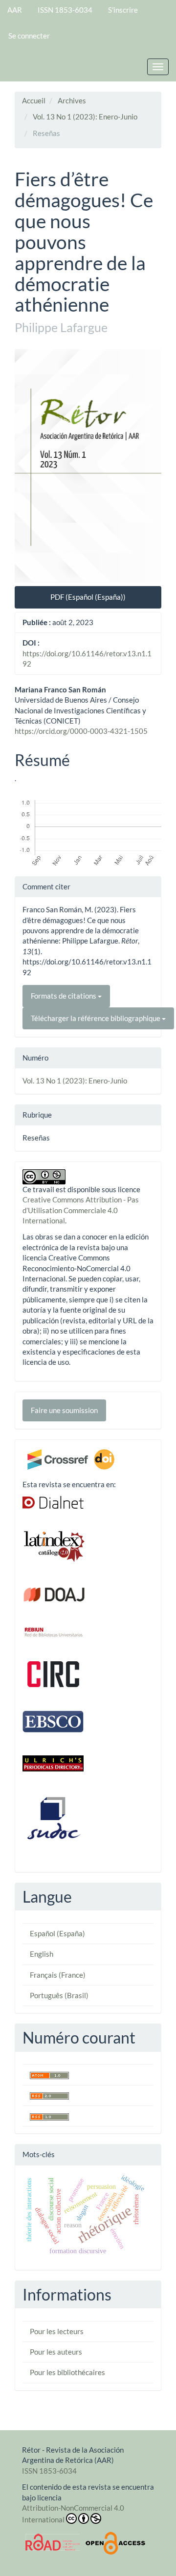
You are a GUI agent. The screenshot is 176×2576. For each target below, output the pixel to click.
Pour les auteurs (56, 2352)
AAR (15, 10)
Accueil (34, 100)
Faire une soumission (64, 1410)
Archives (72, 100)
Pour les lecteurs (57, 2331)
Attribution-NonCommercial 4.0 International (73, 2514)
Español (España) (57, 1933)
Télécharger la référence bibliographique (96, 1018)
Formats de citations (64, 996)
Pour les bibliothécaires (67, 2372)
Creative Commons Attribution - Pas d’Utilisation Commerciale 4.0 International (81, 1210)
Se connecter (29, 36)
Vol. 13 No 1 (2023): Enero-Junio (85, 117)
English (42, 1954)
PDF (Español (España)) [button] (88, 597)
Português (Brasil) (59, 1995)
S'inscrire (123, 10)
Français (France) (58, 1975)
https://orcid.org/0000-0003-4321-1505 (81, 731)
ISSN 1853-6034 (65, 10)
